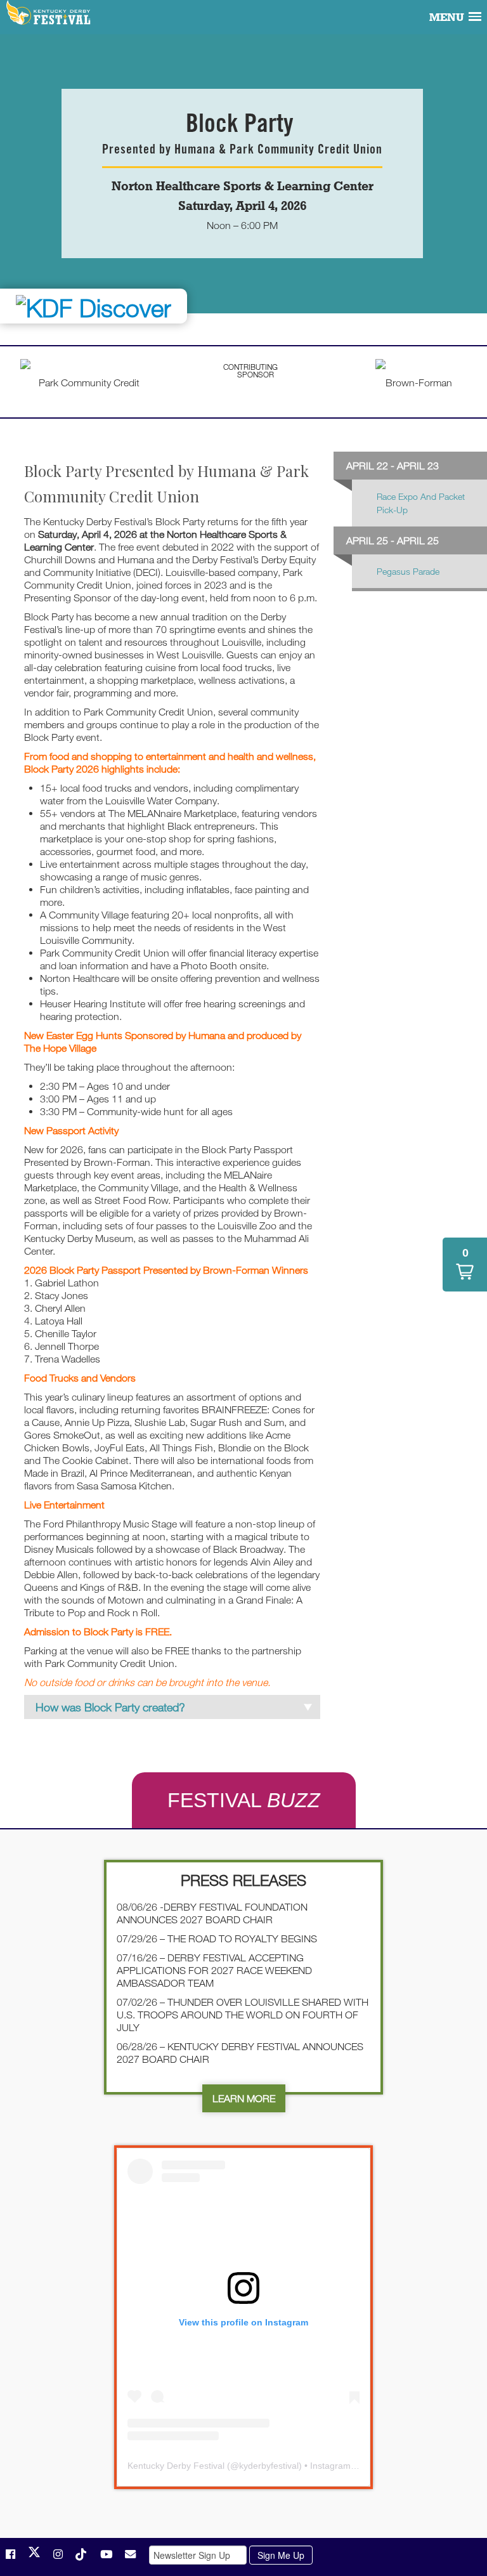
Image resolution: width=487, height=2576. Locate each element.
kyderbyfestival (269, 2466)
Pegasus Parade (408, 571)
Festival (244, 1800)
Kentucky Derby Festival (49, 13)
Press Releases (243, 1880)
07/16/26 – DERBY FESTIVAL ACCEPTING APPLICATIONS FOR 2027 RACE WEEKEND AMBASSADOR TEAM (214, 1970)
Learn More (244, 2098)
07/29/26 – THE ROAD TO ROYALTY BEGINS (217, 1939)
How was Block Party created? (110, 1707)
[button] (465, 1265)
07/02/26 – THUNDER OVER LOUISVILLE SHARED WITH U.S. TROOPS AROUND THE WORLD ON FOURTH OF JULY (243, 2015)
